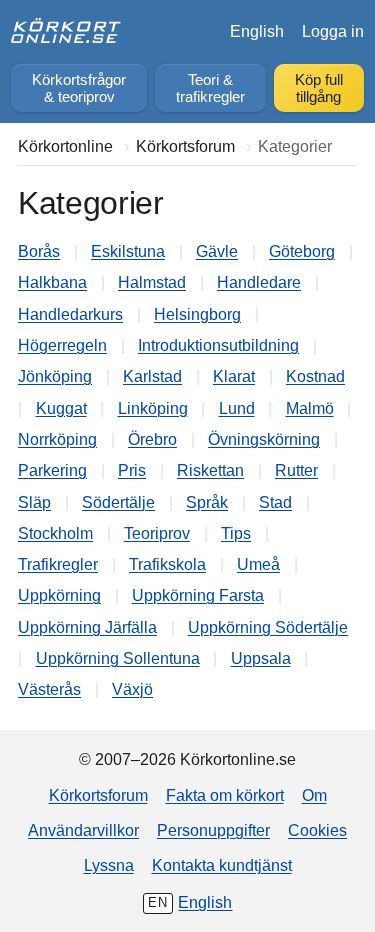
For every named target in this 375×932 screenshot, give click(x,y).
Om (314, 795)
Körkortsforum (98, 795)
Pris (132, 470)
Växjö (132, 689)
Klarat (234, 376)
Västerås (49, 689)
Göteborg (302, 251)
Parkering (52, 470)
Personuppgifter (213, 830)
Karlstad (152, 376)
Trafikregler (58, 564)
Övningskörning (264, 439)
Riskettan (210, 470)
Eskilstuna (128, 251)
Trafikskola (167, 564)
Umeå (258, 564)
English (257, 31)
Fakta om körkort (225, 795)
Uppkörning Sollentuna (118, 658)
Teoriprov (157, 533)
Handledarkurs (70, 314)
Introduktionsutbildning (218, 345)
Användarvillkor (83, 830)
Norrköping (57, 439)
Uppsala (261, 658)
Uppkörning (59, 595)
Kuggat (61, 408)
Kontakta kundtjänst (222, 865)
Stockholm (55, 533)
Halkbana (52, 282)
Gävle (217, 251)
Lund (237, 408)
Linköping (153, 408)
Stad (275, 502)
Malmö (310, 408)
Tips (236, 533)
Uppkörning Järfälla (87, 627)
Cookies (317, 830)
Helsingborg (197, 314)
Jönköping (55, 376)
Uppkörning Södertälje (268, 627)
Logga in (333, 31)
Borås (39, 251)
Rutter (296, 470)
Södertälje (118, 502)
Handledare (259, 282)
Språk (207, 502)
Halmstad (152, 282)
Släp (34, 502)
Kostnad (315, 376)
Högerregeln (62, 345)
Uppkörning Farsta (198, 595)
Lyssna (109, 865)
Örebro (152, 439)
